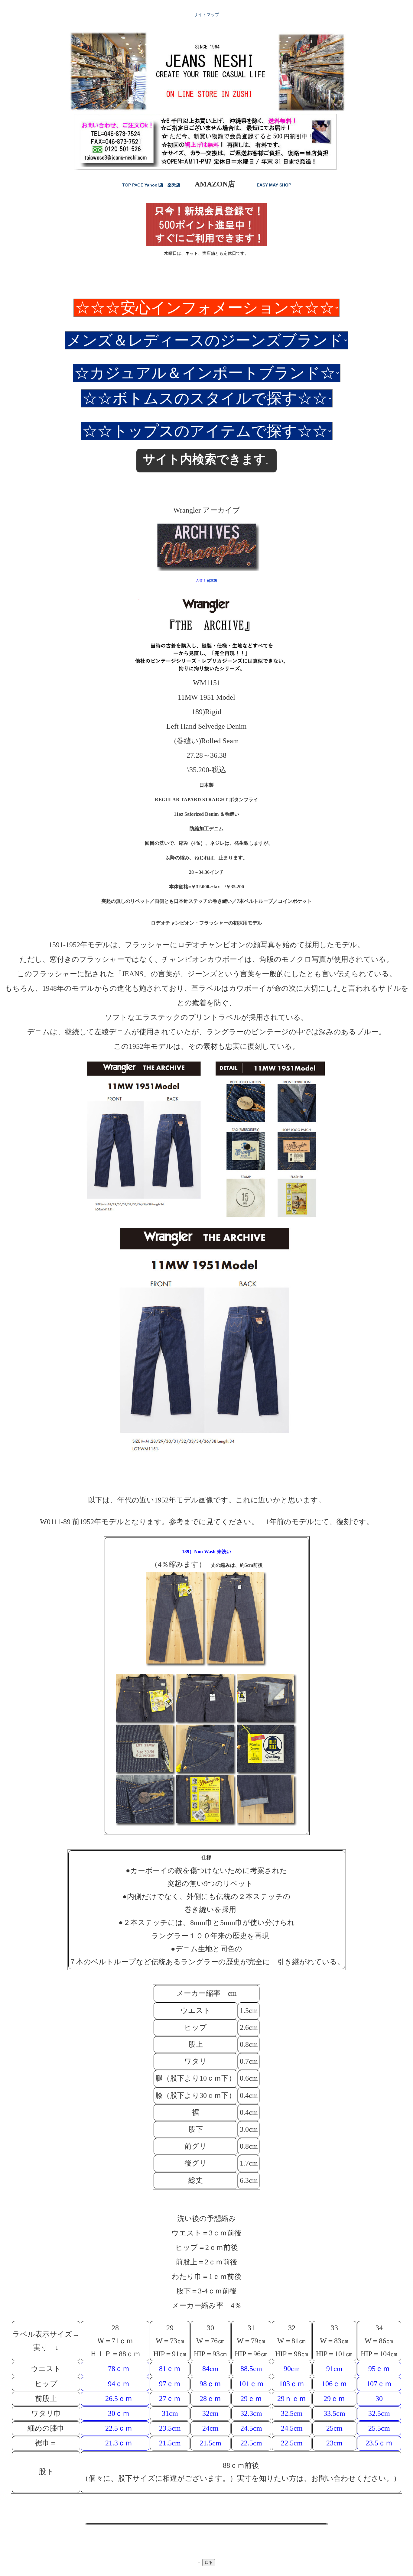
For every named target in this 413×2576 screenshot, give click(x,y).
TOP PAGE (133, 185)
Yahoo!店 (154, 185)
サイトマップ (207, 15)
